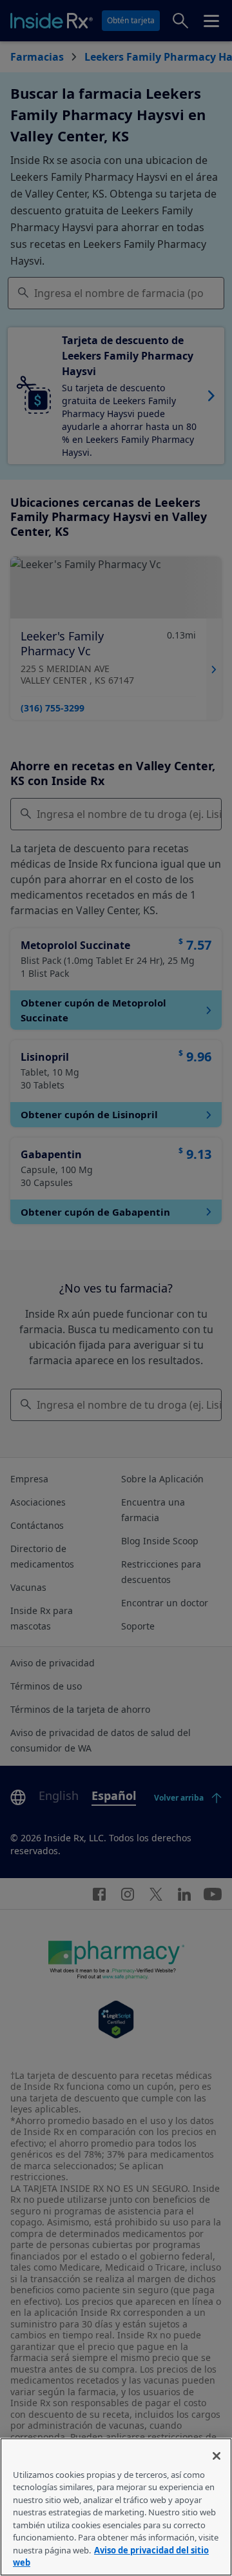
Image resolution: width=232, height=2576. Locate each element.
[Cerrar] (217, 2456)
